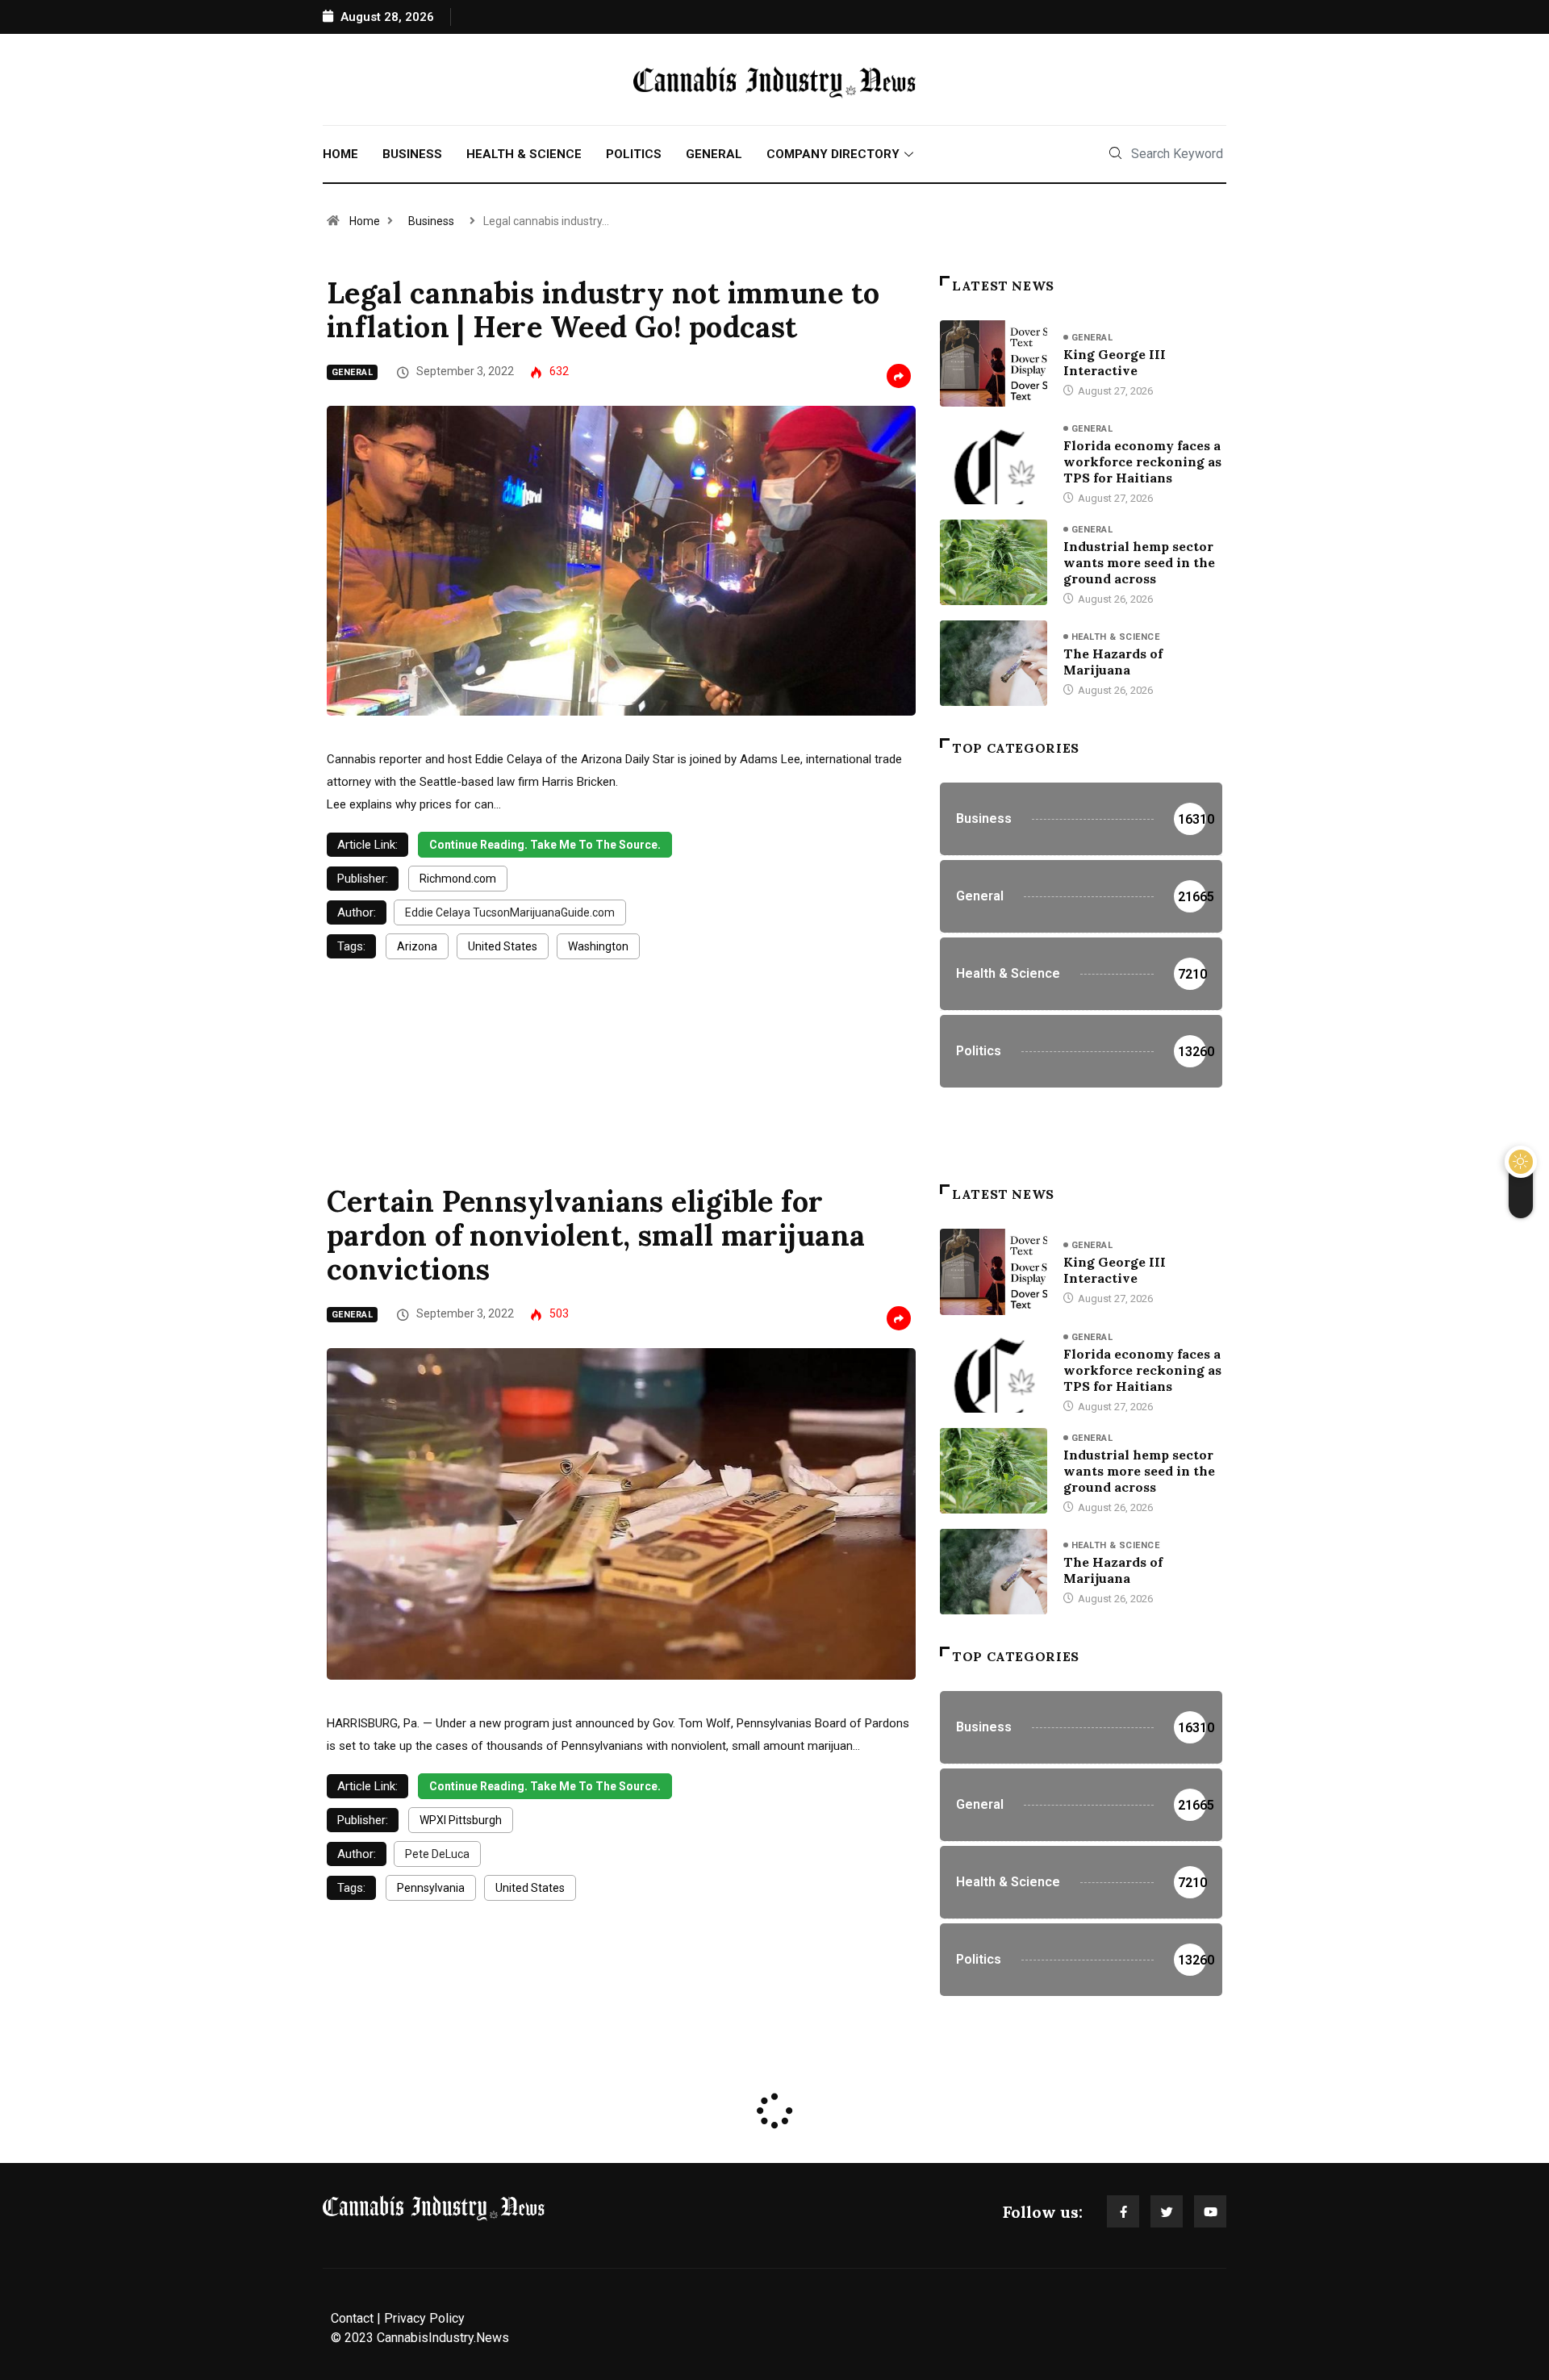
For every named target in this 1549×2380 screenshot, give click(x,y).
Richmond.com (458, 879)
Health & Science (524, 154)
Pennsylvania (431, 1888)
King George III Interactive (1115, 362)
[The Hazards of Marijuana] (994, 663)
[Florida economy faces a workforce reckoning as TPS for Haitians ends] (994, 461)
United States (503, 946)
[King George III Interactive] (994, 363)
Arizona (417, 946)
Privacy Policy (424, 2318)
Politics (634, 154)
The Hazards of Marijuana (1113, 662)
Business (412, 154)
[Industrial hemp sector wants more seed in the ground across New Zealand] (994, 562)
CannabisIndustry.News (443, 2338)
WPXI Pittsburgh (461, 1820)
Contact (352, 2318)
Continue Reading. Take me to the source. (545, 845)
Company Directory (833, 154)
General (714, 154)
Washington (598, 946)
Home (340, 154)
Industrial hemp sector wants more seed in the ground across (1139, 562)
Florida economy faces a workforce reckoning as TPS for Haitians (1142, 461)
